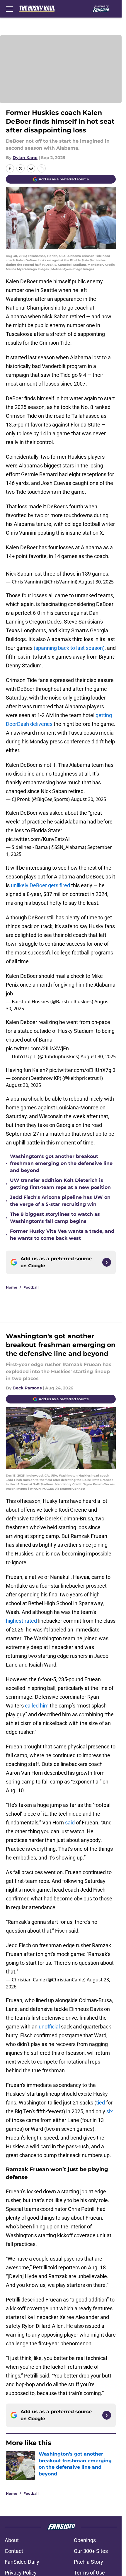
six (110, 2111)
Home (12, 1287)
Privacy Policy (21, 2573)
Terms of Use (89, 2573)
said (70, 1823)
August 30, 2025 (96, 582)
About (12, 2540)
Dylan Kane (25, 158)
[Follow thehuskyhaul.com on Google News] (107, 1262)
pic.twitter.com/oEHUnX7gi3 (82, 1070)
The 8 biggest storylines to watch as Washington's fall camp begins (55, 1218)
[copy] (42, 168)
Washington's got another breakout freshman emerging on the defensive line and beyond (61, 1163)
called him (37, 1706)
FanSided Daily (22, 2562)
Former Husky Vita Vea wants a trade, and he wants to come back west (62, 1235)
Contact (14, 2551)
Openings (85, 2540)
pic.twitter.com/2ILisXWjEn (37, 1048)
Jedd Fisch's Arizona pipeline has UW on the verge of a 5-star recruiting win (60, 1201)
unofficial (49, 2027)
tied (101, 2103)
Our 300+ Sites (91, 2551)
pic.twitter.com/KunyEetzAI (38, 839)
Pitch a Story (88, 2562)
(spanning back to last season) (69, 648)
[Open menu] (9, 9)
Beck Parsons (27, 1388)
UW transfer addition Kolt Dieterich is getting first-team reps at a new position (60, 1184)
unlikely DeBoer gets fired (40, 885)
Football (31, 1287)
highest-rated (21, 1621)
